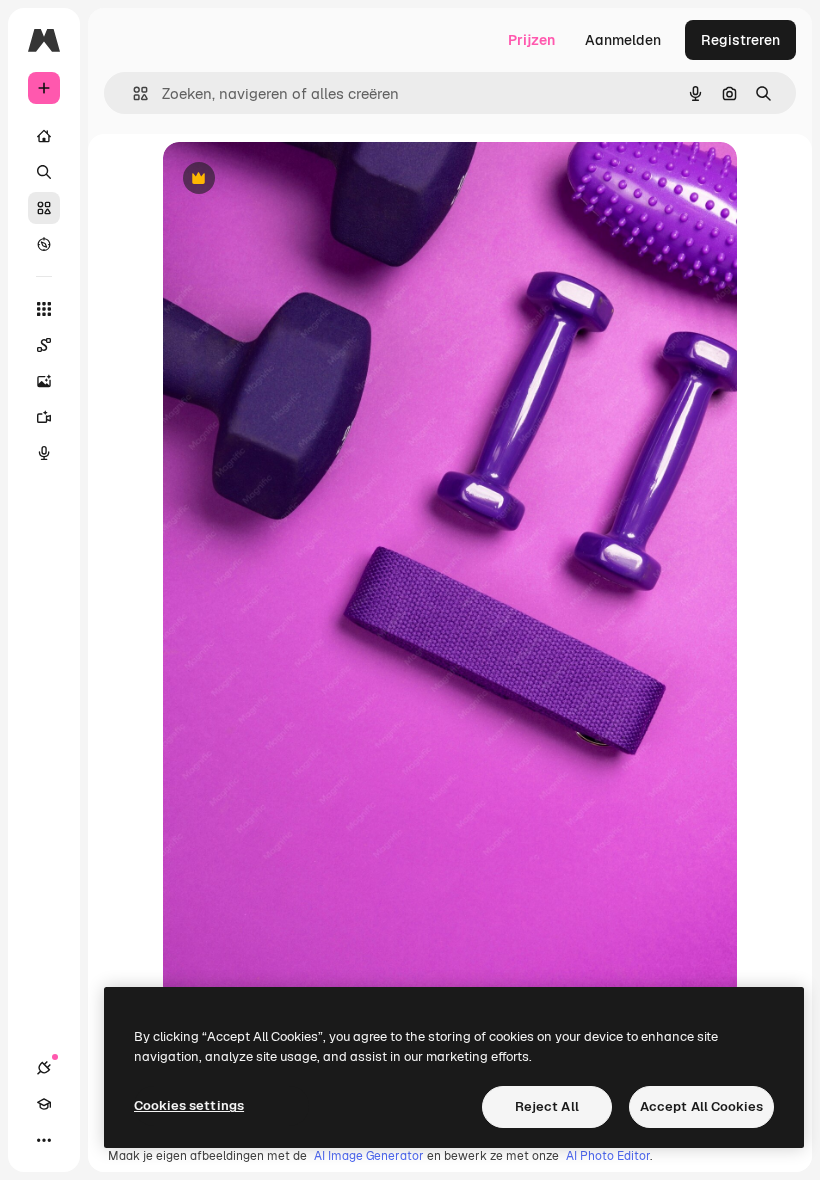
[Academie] (44, 1104)
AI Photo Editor (608, 1156)
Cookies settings (189, 1105)
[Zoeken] (44, 172)
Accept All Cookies (701, 1106)
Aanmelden (623, 40)
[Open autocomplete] (132, 93)
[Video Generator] (44, 417)
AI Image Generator (369, 1156)
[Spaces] (44, 345)
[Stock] (44, 208)
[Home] (44, 136)
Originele (294, 179)
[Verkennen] (44, 244)
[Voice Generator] (44, 453)
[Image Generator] (44, 381)
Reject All (547, 1106)
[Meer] (44, 1140)
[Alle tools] (44, 309)
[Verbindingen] (44, 1068)
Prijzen (531, 40)
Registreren (740, 40)
